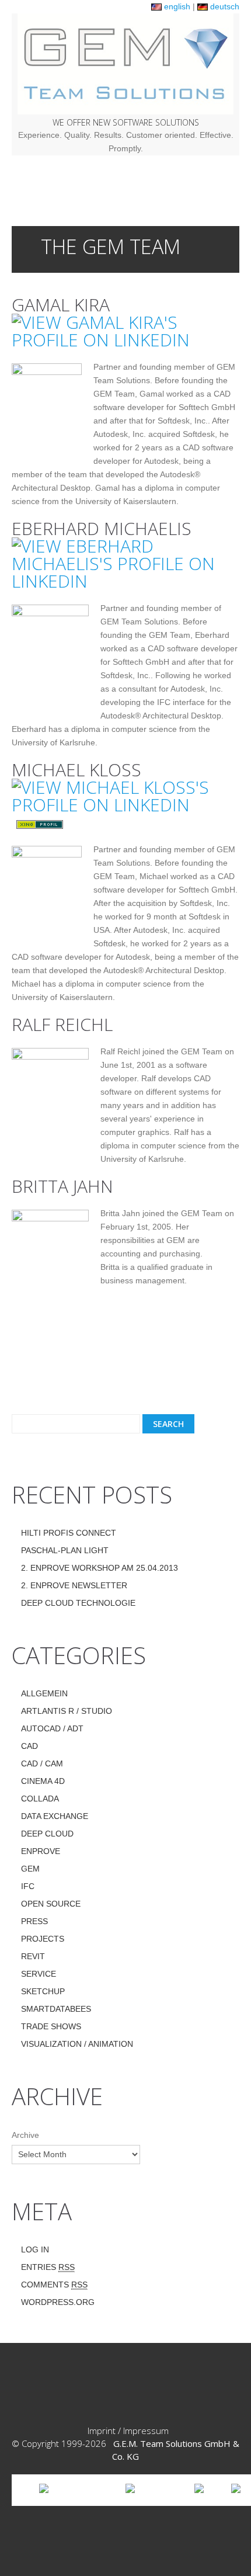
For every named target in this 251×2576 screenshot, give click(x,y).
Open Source (51, 1904)
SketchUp (43, 1991)
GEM (30, 1869)
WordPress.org (58, 2302)
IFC (28, 1886)
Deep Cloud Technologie (78, 1603)
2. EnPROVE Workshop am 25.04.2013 (100, 1568)
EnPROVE (41, 1851)
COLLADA (40, 1799)
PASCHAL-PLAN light (65, 1550)
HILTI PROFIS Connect (69, 1533)
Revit (33, 1956)
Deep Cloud (47, 1834)
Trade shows (51, 2026)
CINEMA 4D (43, 1781)
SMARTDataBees (56, 2009)
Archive (25, 2135)
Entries (48, 2267)
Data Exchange (55, 1816)
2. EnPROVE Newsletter (74, 1585)
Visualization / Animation (77, 2044)
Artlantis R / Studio (67, 1711)
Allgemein (44, 1693)
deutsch (224, 6)
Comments (54, 2285)
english (176, 6)
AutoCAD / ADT (52, 1728)
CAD (29, 1746)
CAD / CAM (42, 1763)
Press (34, 1921)
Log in (35, 2249)
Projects (43, 1939)
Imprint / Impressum (128, 2431)
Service (39, 1974)
